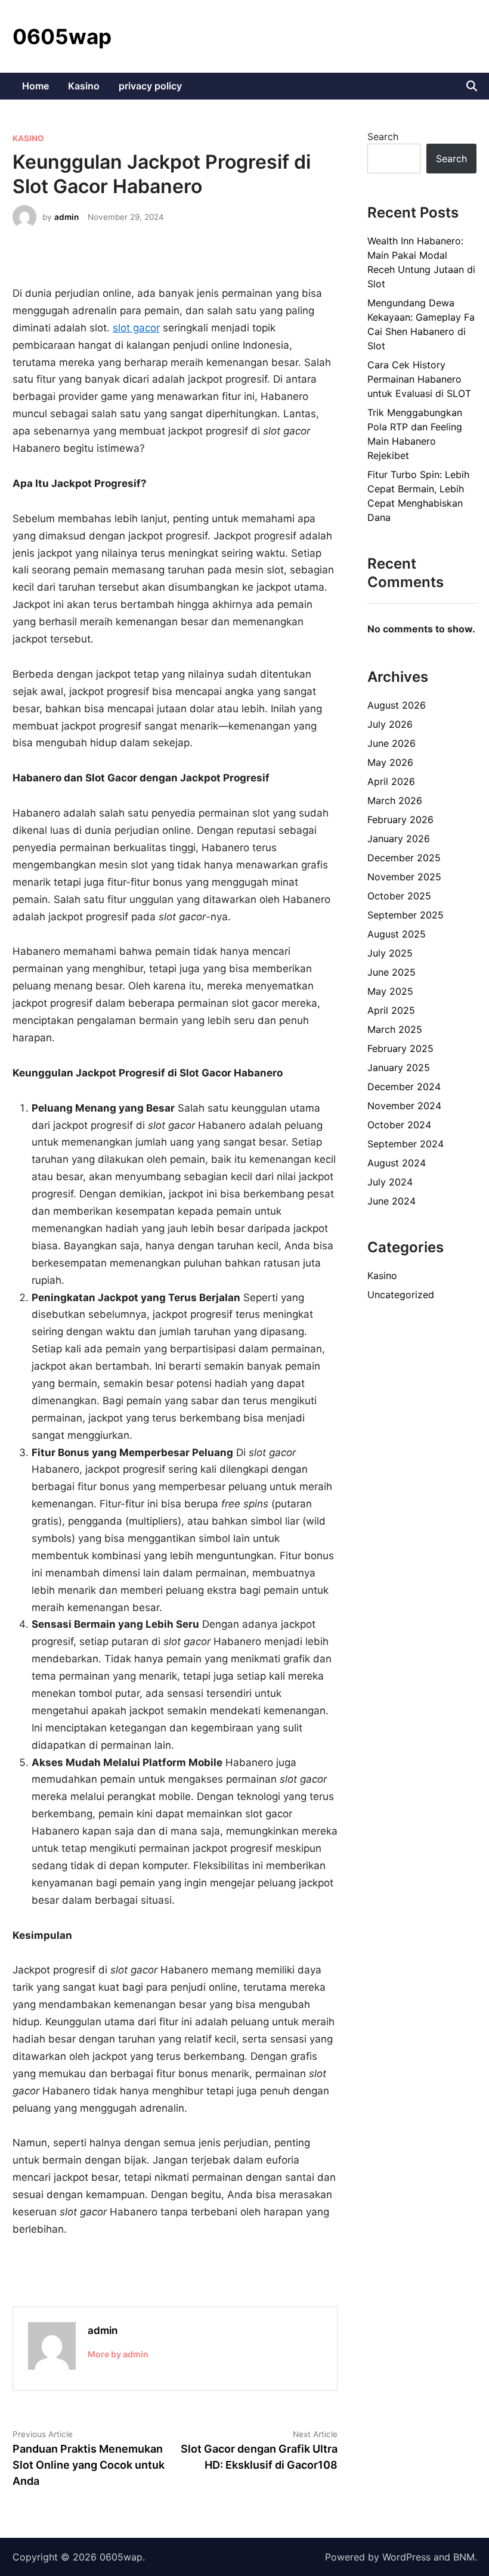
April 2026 (391, 781)
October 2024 (399, 1125)
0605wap (62, 36)
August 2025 (397, 934)
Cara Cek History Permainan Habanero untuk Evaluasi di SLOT (419, 379)
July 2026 (390, 724)
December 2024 (404, 1087)
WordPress (406, 2557)
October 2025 (399, 896)
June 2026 (391, 743)
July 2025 (390, 953)
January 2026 (399, 839)
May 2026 (390, 762)
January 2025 (399, 1067)
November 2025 (404, 877)
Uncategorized (401, 1295)
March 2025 (395, 1029)
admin (66, 217)
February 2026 (400, 820)
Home (35, 86)
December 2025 (404, 858)
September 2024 (406, 1144)
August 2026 (397, 705)
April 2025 (391, 1010)
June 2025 (391, 972)
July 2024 (390, 1182)
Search (383, 136)
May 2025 (390, 991)
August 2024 (397, 1163)
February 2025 (400, 1048)
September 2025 (406, 915)
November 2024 (404, 1106)
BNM (464, 2557)
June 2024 (391, 1201)
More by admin (118, 2354)
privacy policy (150, 86)
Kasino (84, 86)
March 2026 (395, 800)
